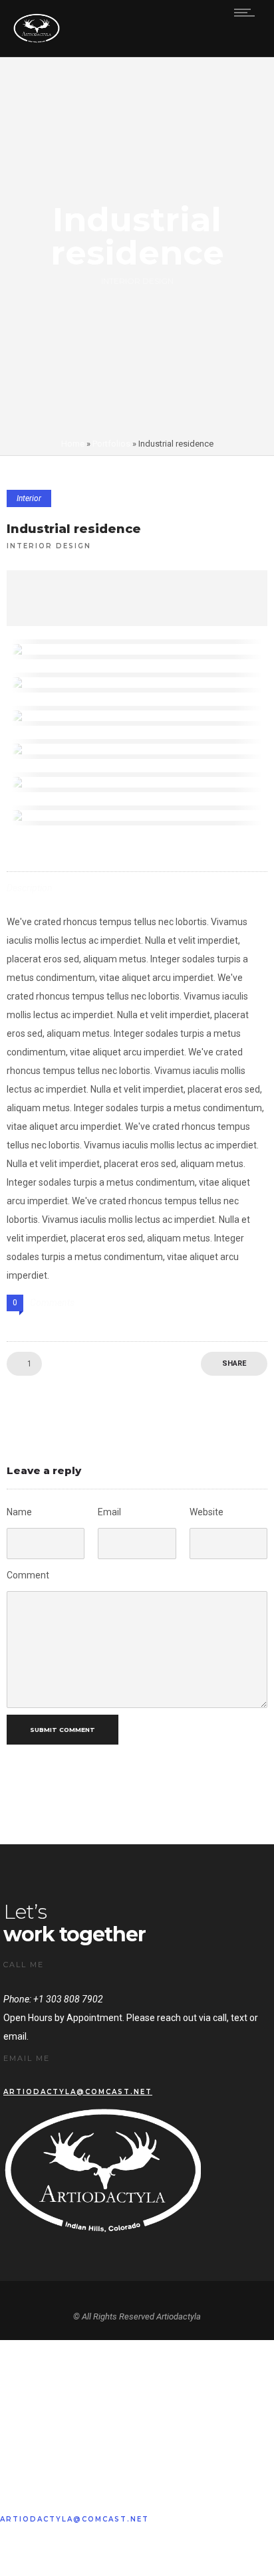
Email (109, 1512)
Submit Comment (63, 1730)
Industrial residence (74, 529)
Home (73, 444)
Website (206, 1512)
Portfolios (111, 444)
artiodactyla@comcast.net (78, 2092)
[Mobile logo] (137, 2480)
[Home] (37, 40)
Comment (28, 1575)
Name (19, 1512)
